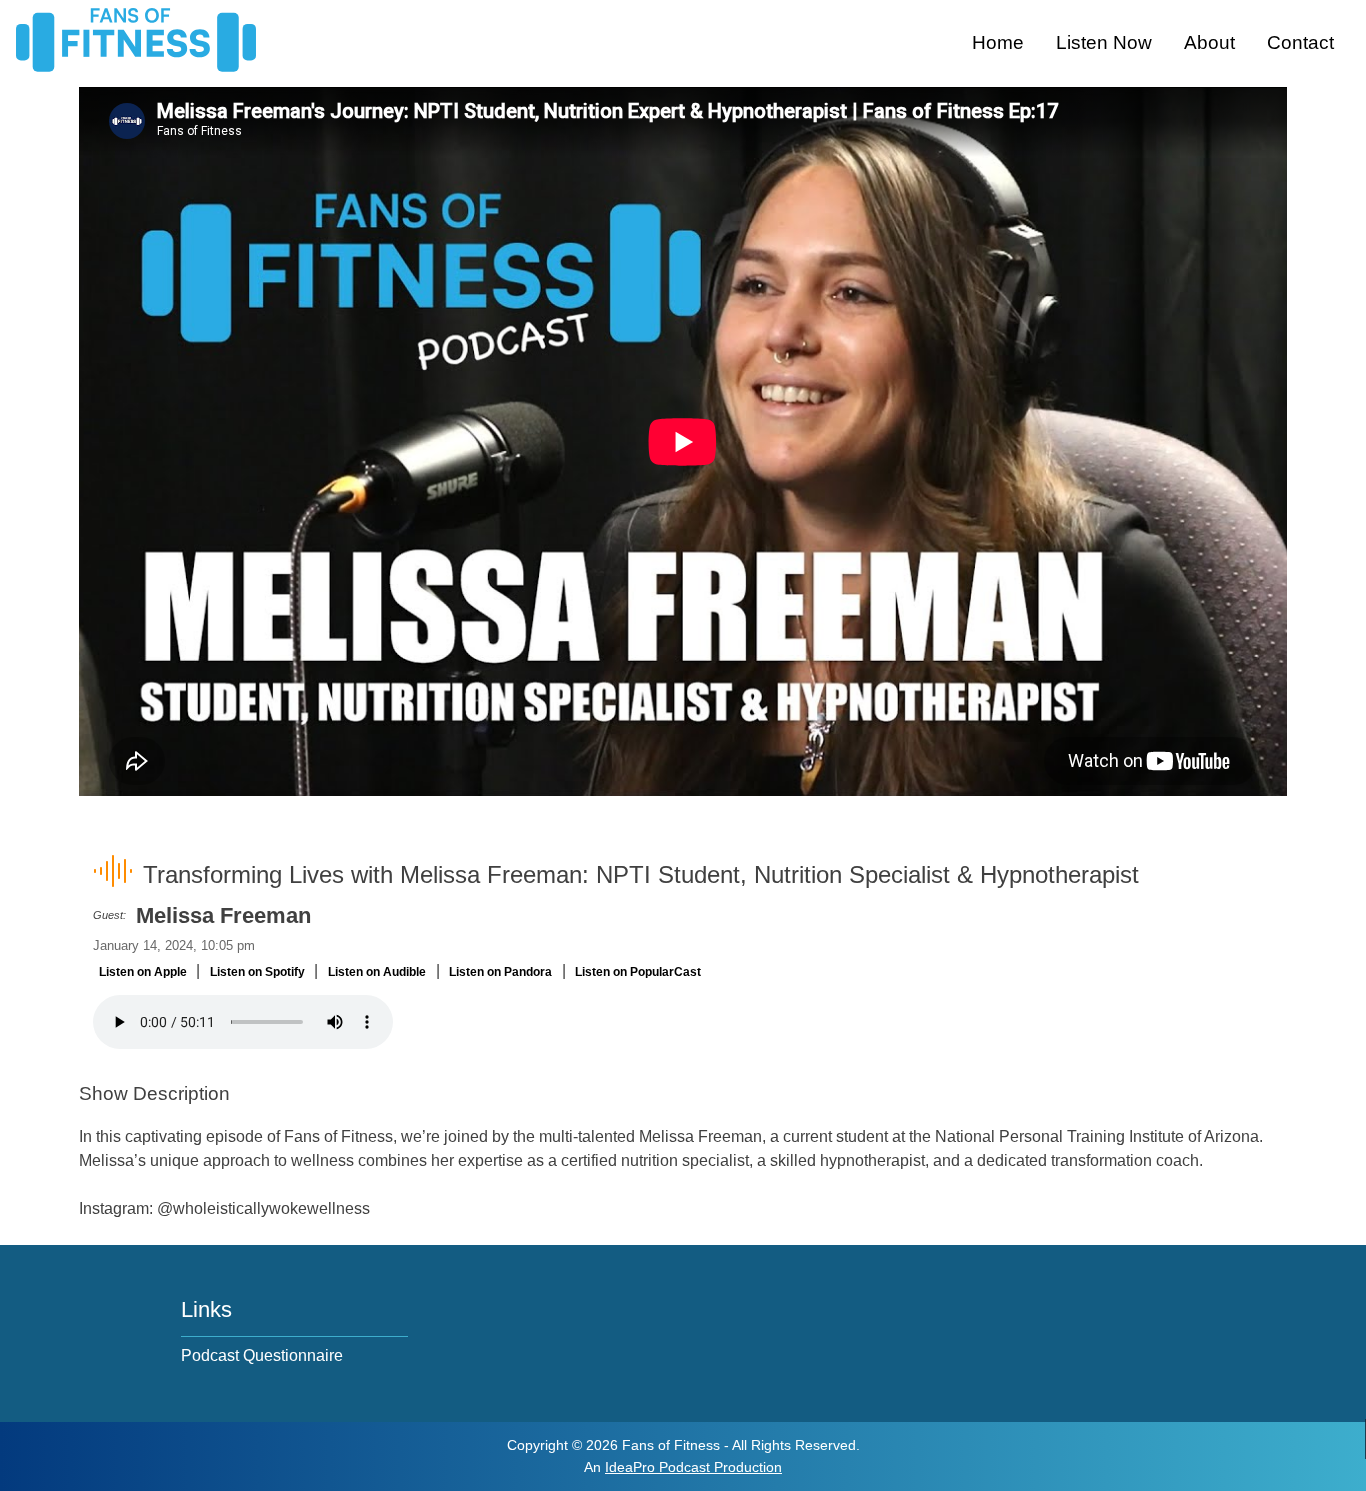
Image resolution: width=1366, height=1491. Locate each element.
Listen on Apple (143, 972)
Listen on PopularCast (638, 972)
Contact (1300, 42)
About (1209, 42)
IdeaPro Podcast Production (693, 1467)
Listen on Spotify (257, 972)
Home (998, 42)
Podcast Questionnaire (262, 1355)
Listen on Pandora (500, 972)
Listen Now (1104, 42)
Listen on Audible (377, 972)
